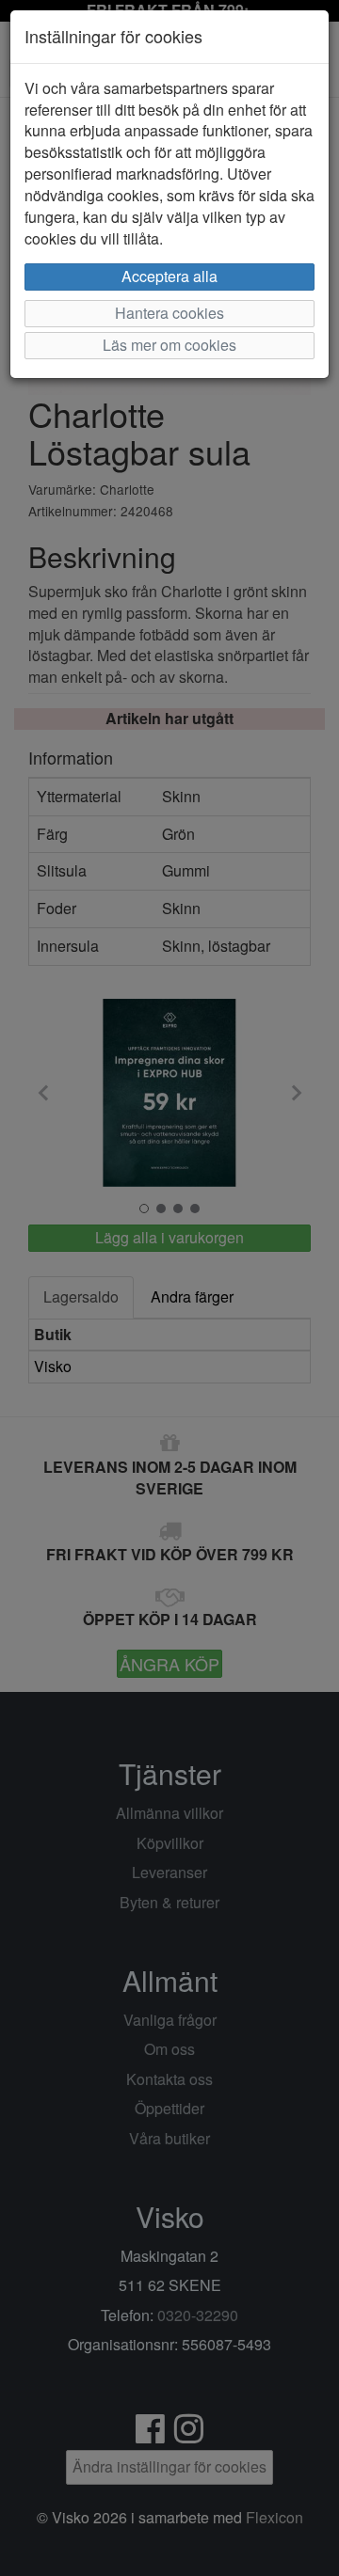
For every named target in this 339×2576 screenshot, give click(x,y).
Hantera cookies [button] (169, 313)
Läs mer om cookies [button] (169, 345)
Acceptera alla (169, 276)
